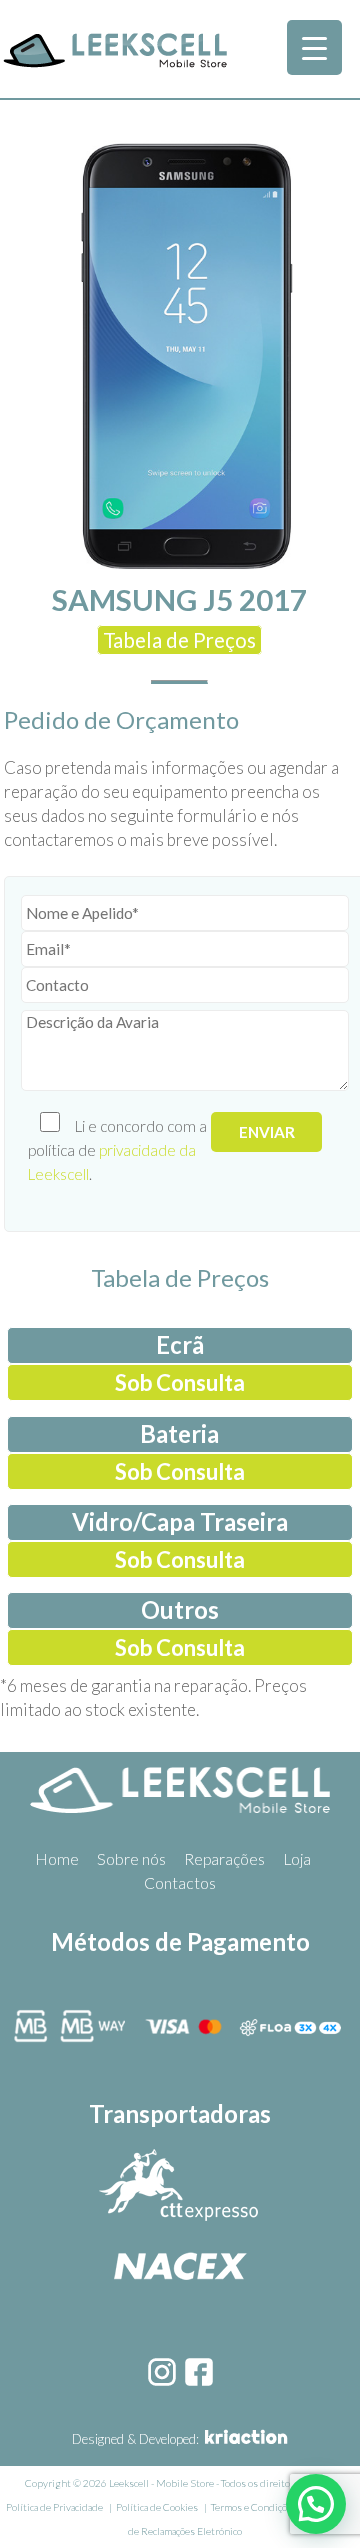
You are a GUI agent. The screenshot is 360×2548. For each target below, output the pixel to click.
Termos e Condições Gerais (269, 2507)
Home (57, 1859)
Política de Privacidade (54, 2507)
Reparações (224, 1859)
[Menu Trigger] (314, 47)
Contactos (180, 1883)
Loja (297, 1859)
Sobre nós (131, 1859)
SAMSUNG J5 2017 (179, 599)
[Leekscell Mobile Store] (115, 64)
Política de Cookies (157, 2507)
